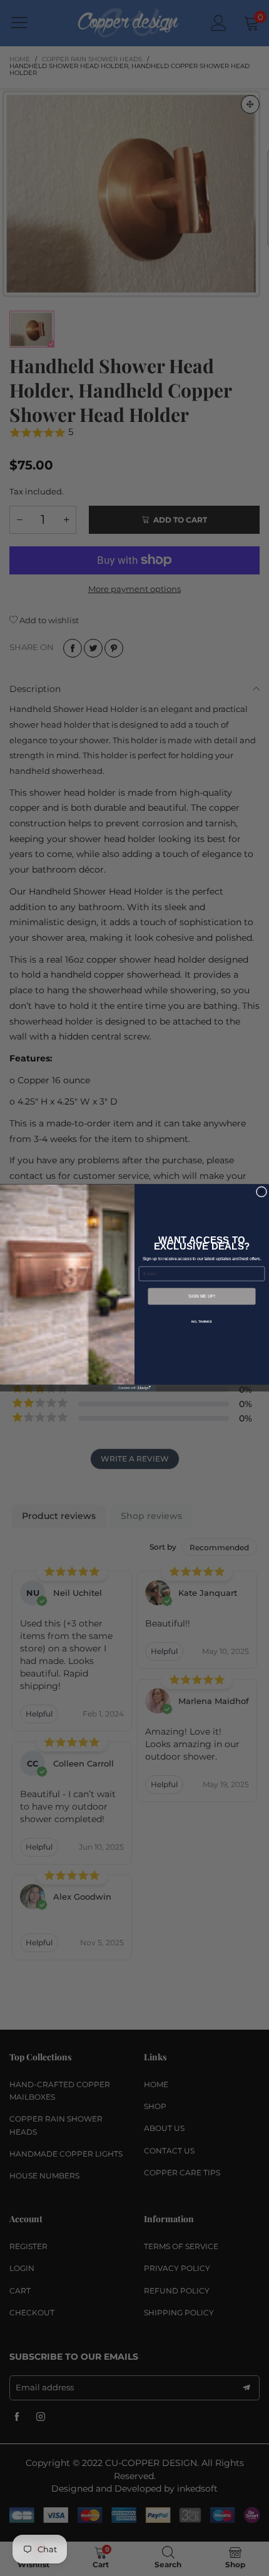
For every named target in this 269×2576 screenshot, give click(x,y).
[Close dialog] (261, 1192)
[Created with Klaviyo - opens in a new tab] (135, 1388)
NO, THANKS (201, 1322)
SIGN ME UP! (202, 1296)
